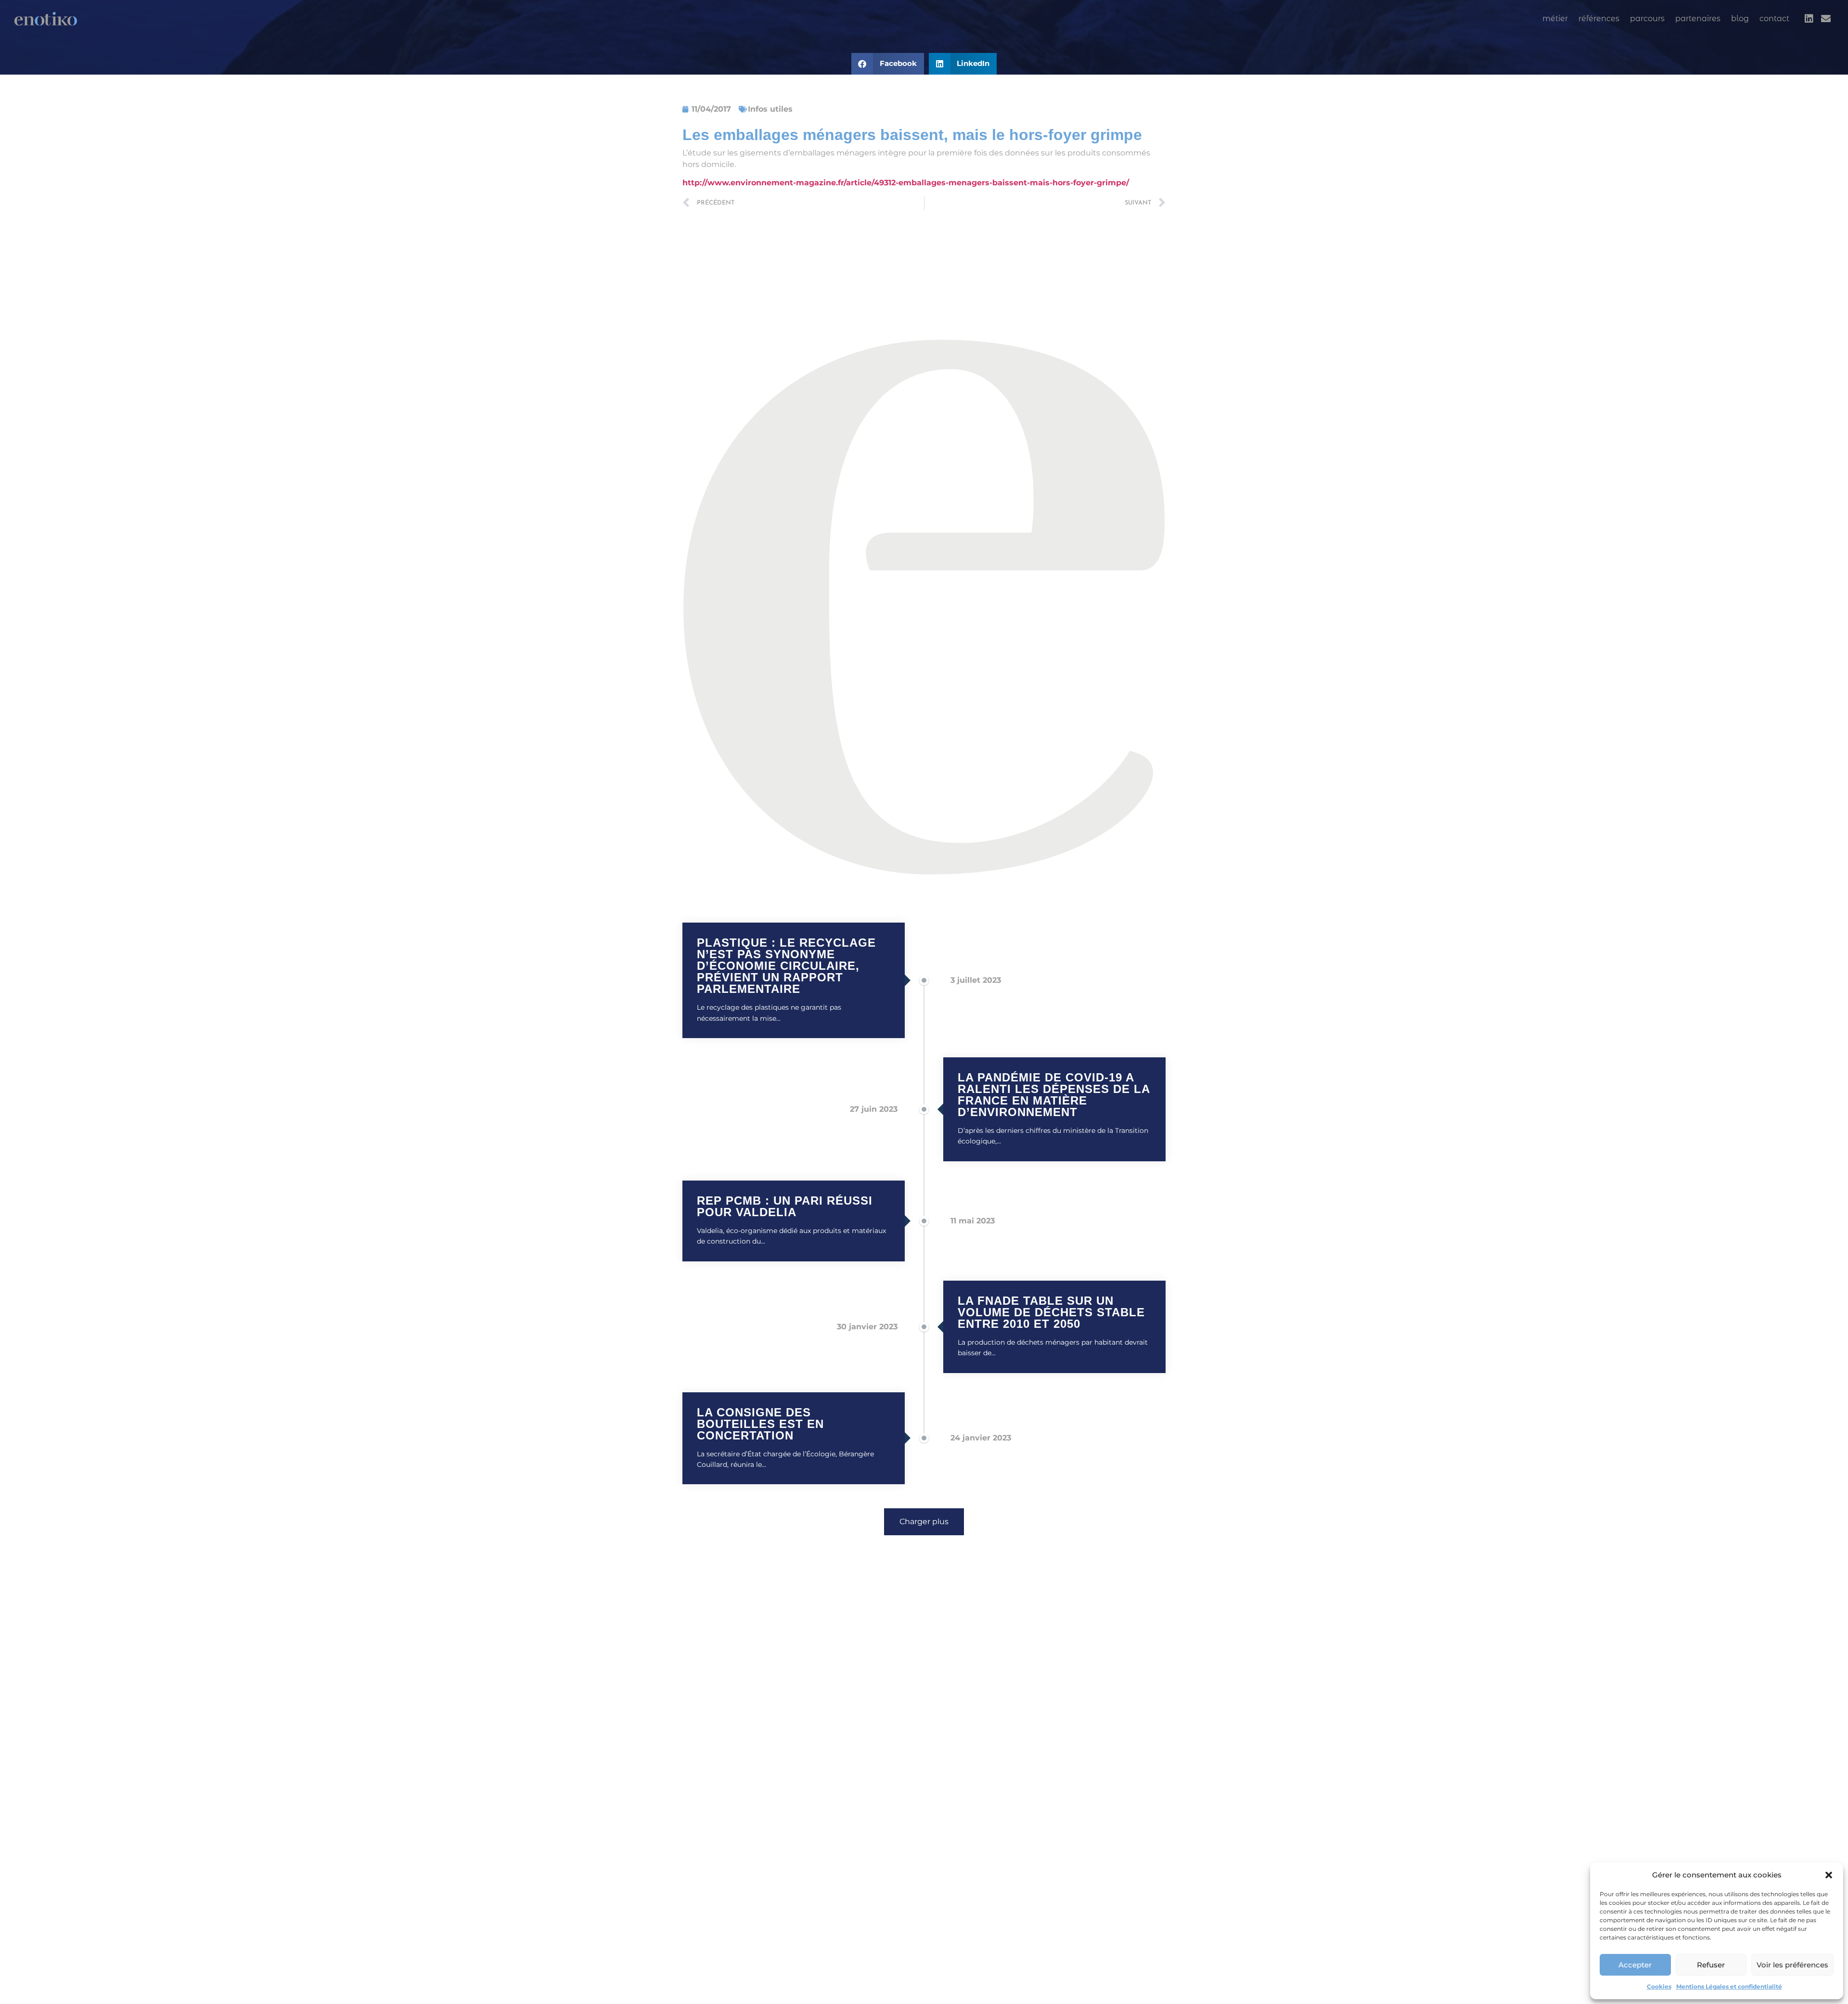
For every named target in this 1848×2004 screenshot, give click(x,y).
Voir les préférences (1792, 1965)
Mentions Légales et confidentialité (1729, 1986)
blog (1740, 19)
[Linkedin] (1809, 19)
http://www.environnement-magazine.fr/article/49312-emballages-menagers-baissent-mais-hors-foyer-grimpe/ (906, 183)
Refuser (1711, 1965)
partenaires (1698, 19)
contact (1774, 19)
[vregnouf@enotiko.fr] (1826, 19)
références (1599, 19)
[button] (1829, 1875)
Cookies (1659, 1986)
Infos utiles (770, 109)
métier (1555, 19)
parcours (1647, 19)
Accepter (1635, 1965)
